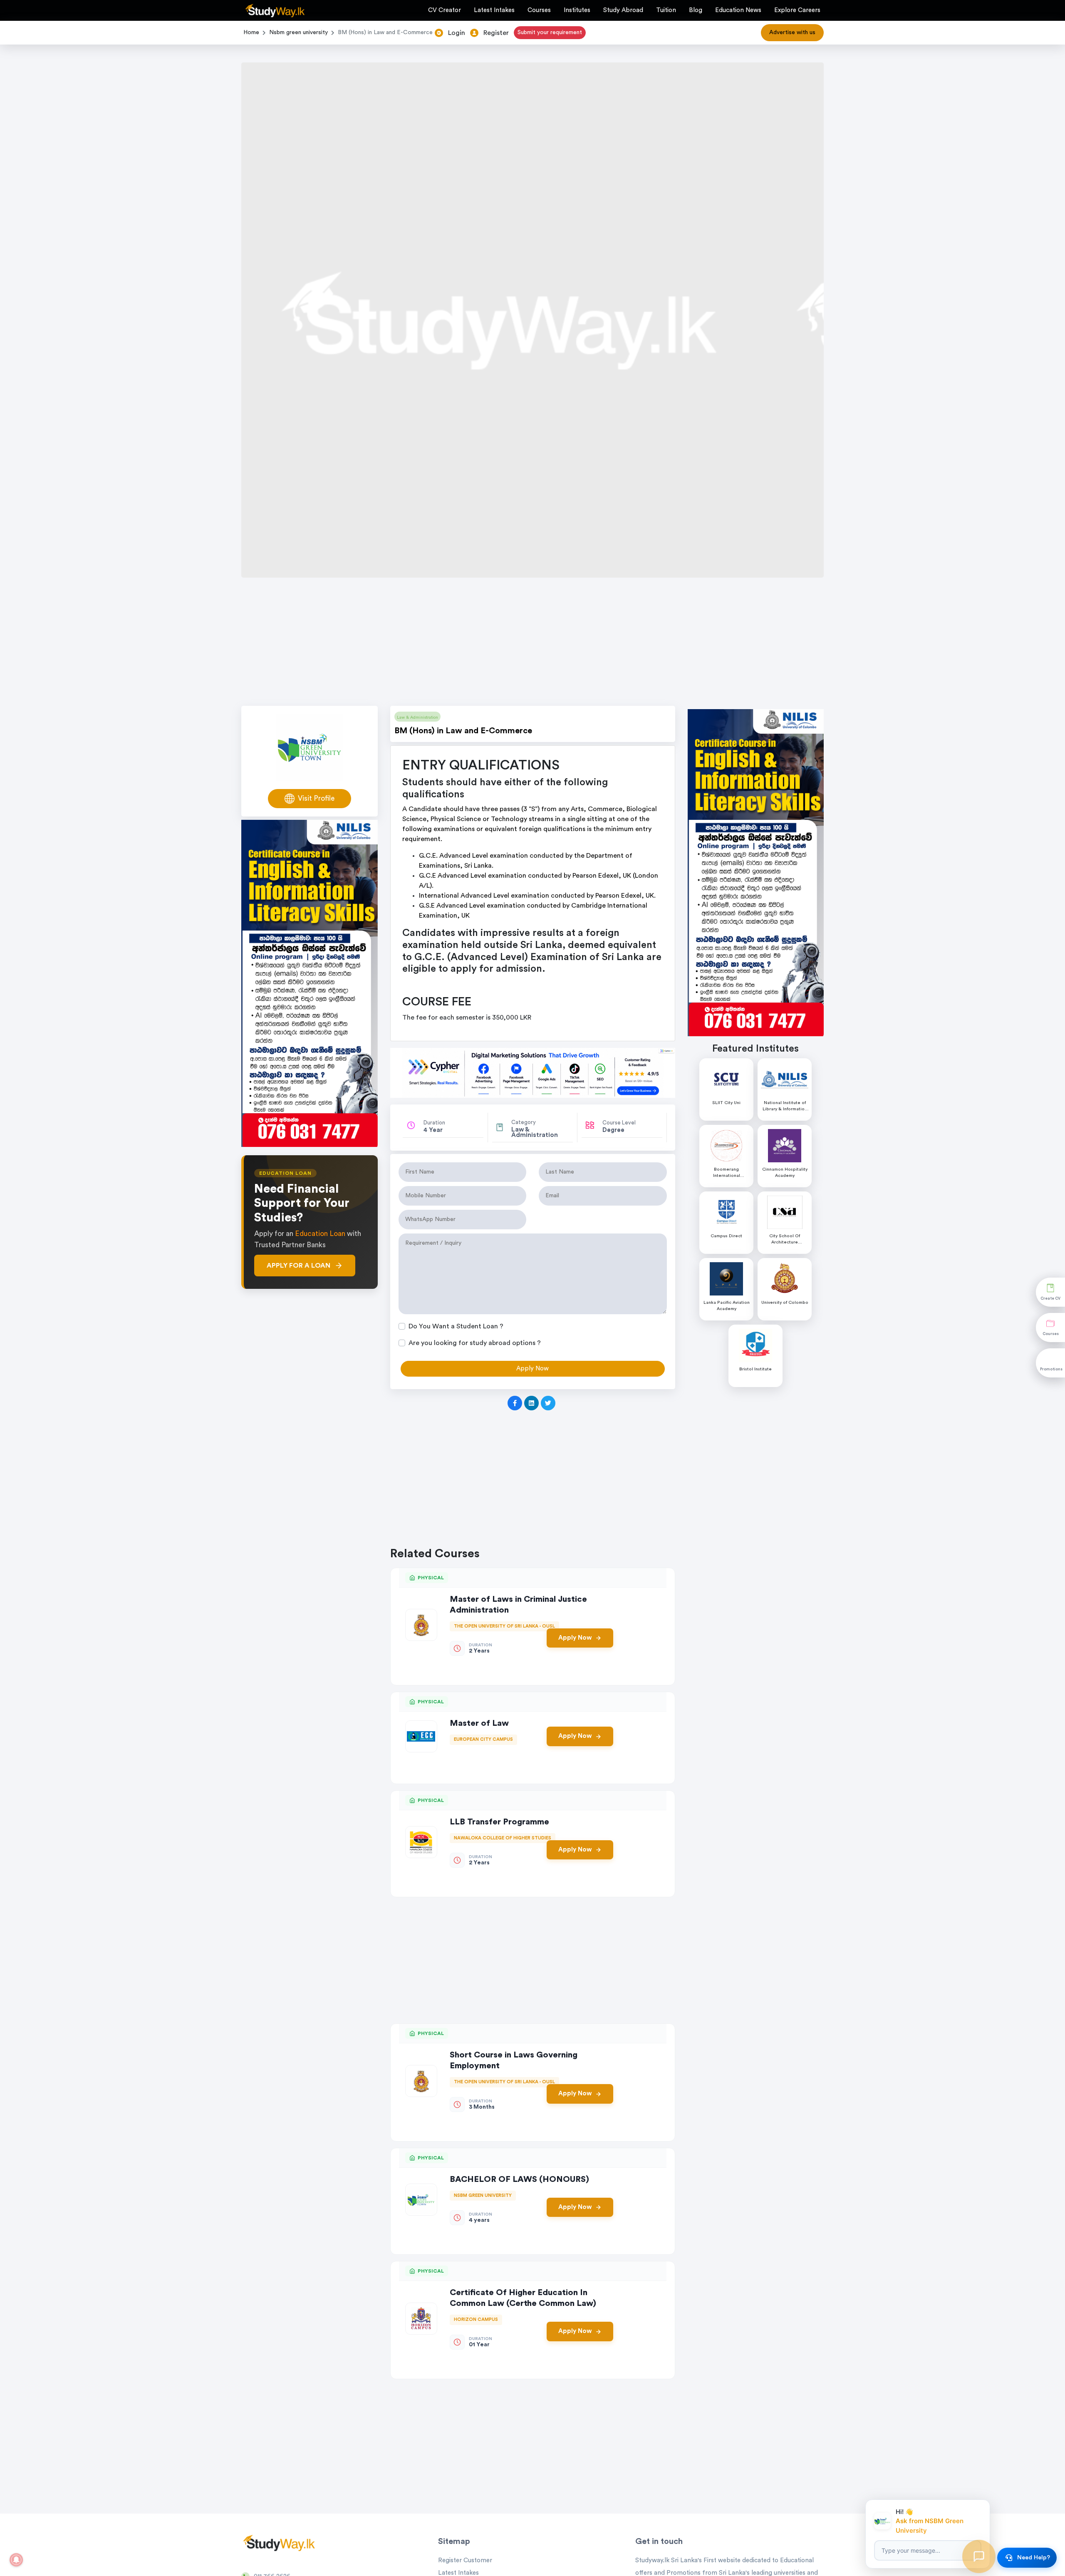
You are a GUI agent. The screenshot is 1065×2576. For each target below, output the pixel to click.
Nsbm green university (298, 32)
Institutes (577, 10)
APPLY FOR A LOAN (298, 1266)
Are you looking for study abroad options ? (475, 1343)
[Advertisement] (532, 644)
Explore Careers (797, 10)
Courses (539, 10)
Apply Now (575, 1638)
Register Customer (465, 2560)
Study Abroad (623, 10)
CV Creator (445, 10)
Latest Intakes (494, 10)
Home (251, 32)
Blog (696, 10)
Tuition (666, 10)
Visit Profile (316, 798)
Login (457, 33)
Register (496, 33)
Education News (738, 10)
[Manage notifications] (16, 2560)
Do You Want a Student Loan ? (456, 1326)
